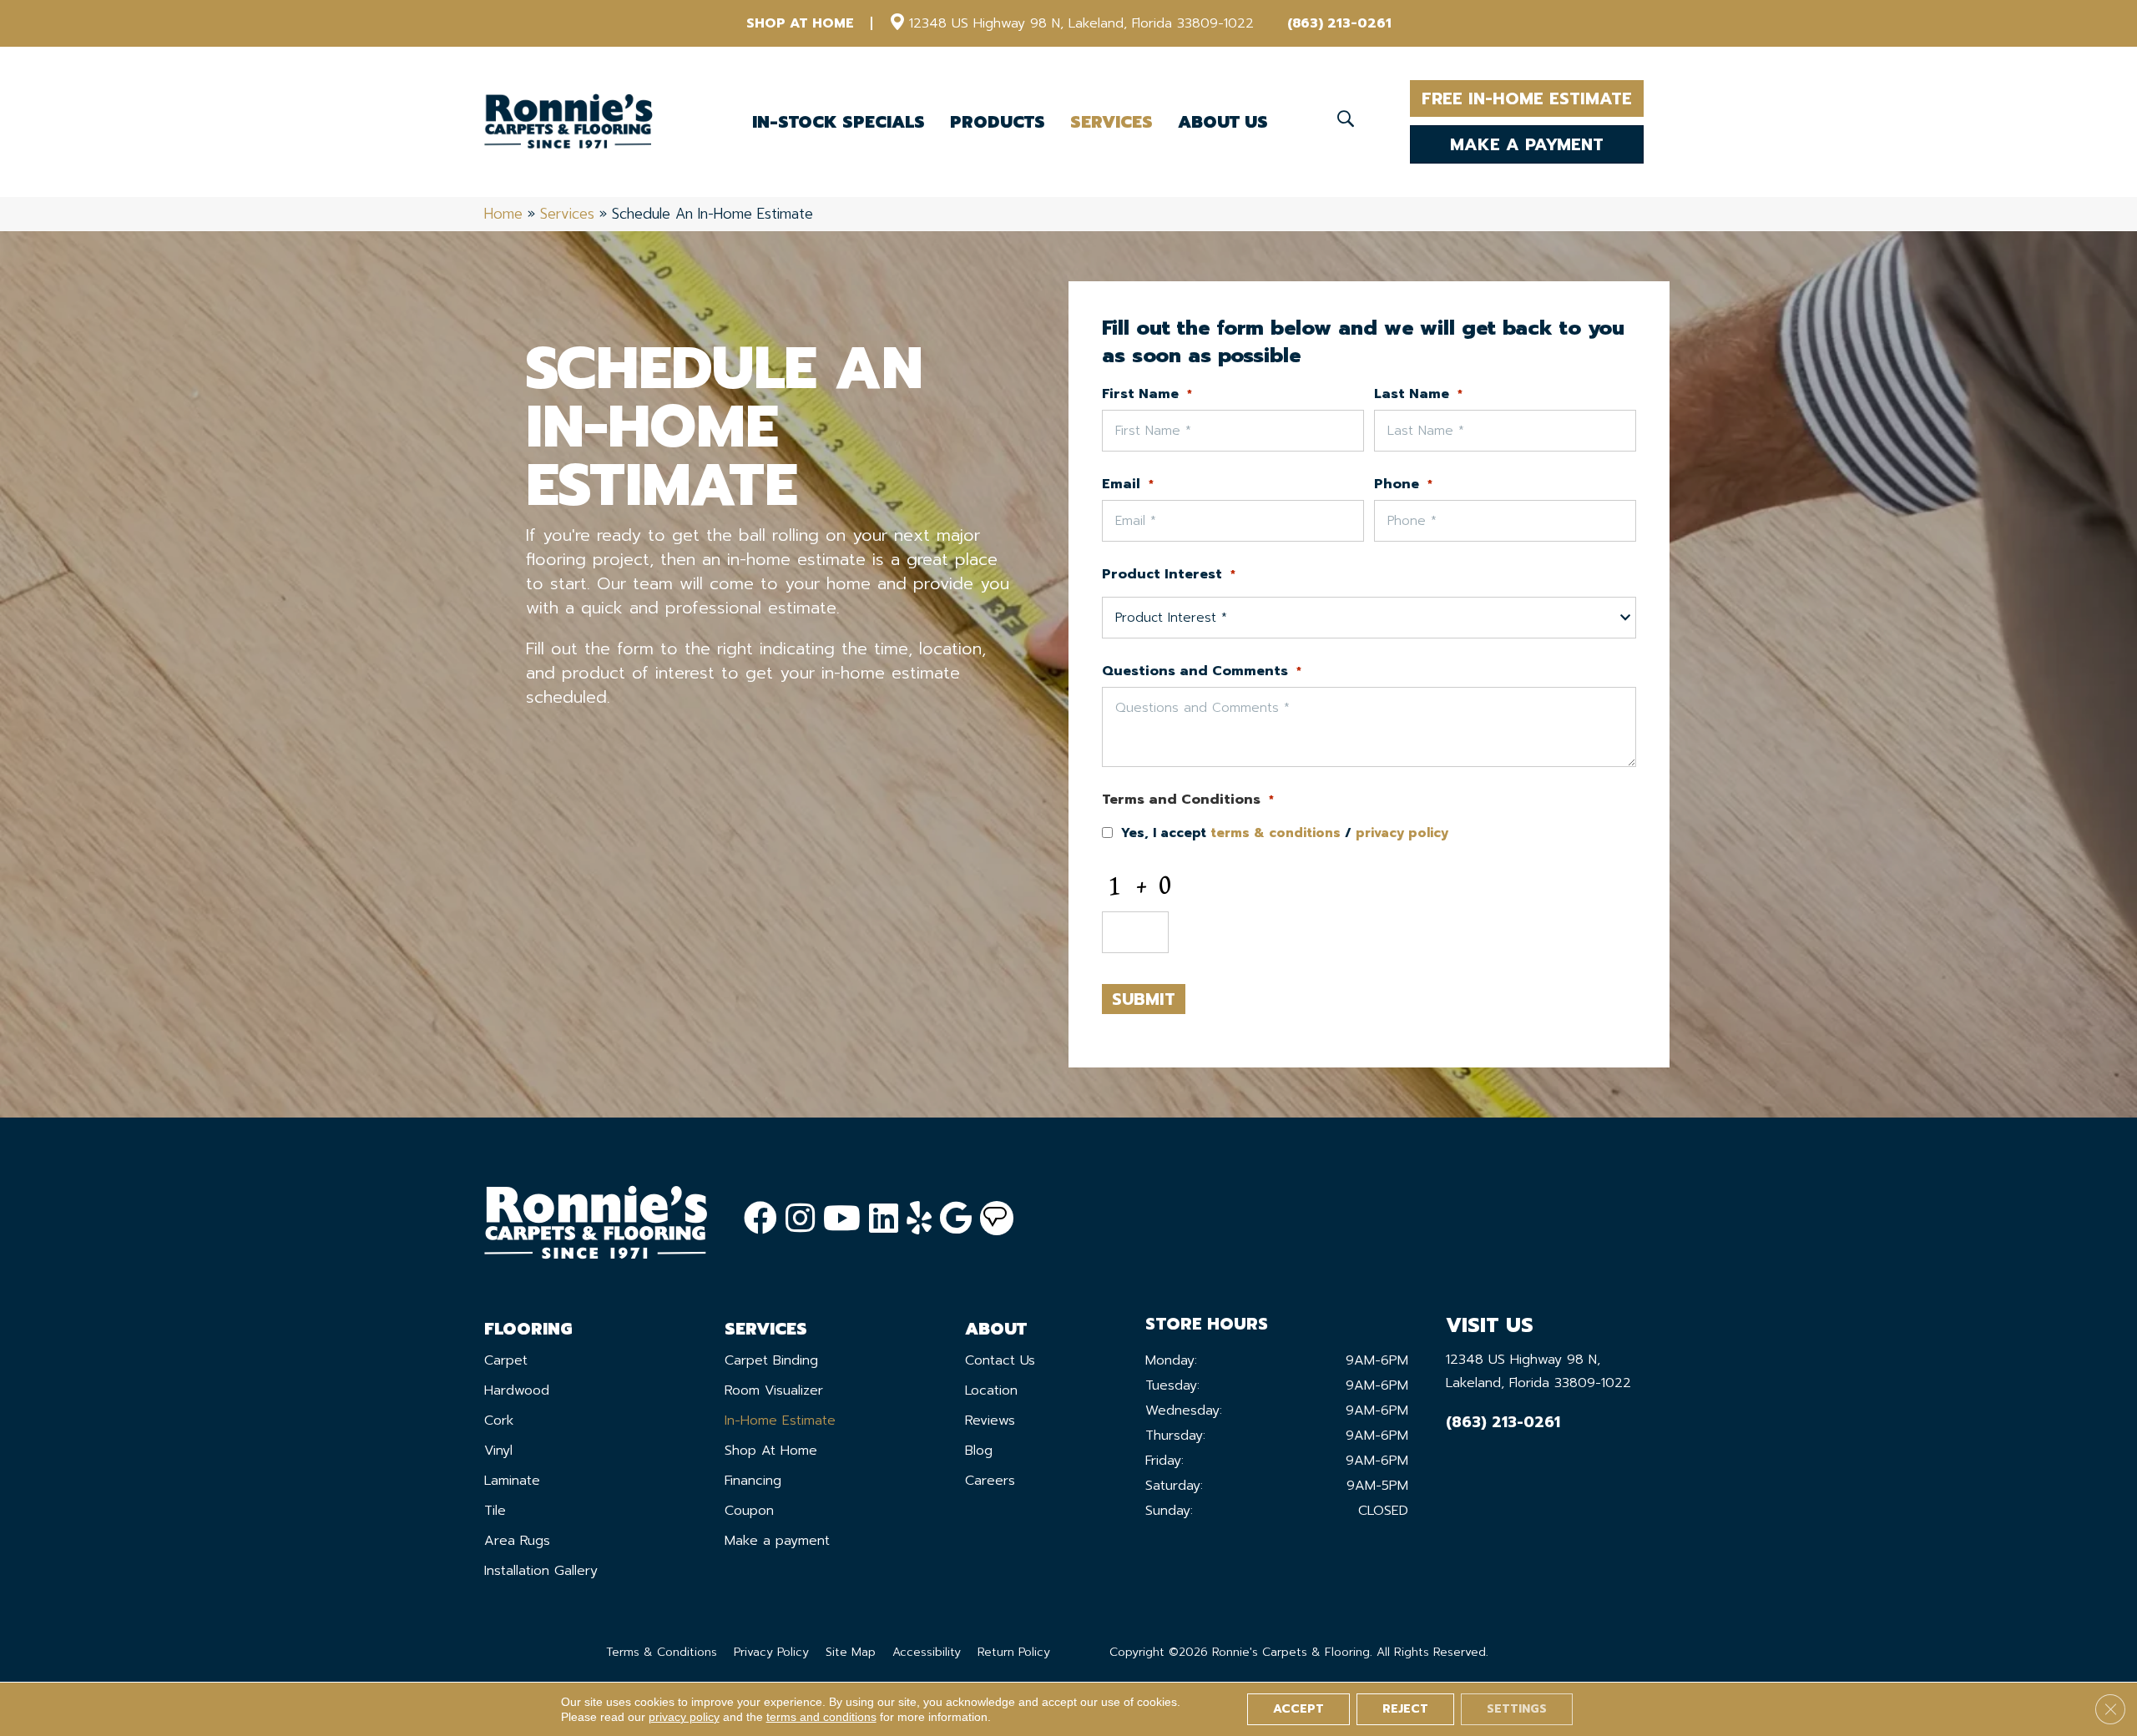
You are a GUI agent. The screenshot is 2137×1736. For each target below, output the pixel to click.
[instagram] (800, 1219)
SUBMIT (1144, 999)
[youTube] (842, 1219)
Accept (1298, 1709)
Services (567, 214)
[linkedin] (884, 1219)
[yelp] (919, 1219)
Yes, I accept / (1285, 833)
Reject (1405, 1709)
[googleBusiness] (956, 1219)
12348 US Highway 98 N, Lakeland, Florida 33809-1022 (1081, 23)
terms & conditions (1276, 833)
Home (503, 214)
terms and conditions (821, 1717)
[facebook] (760, 1219)
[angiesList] (997, 1219)
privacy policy (1402, 833)
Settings (1517, 1709)
